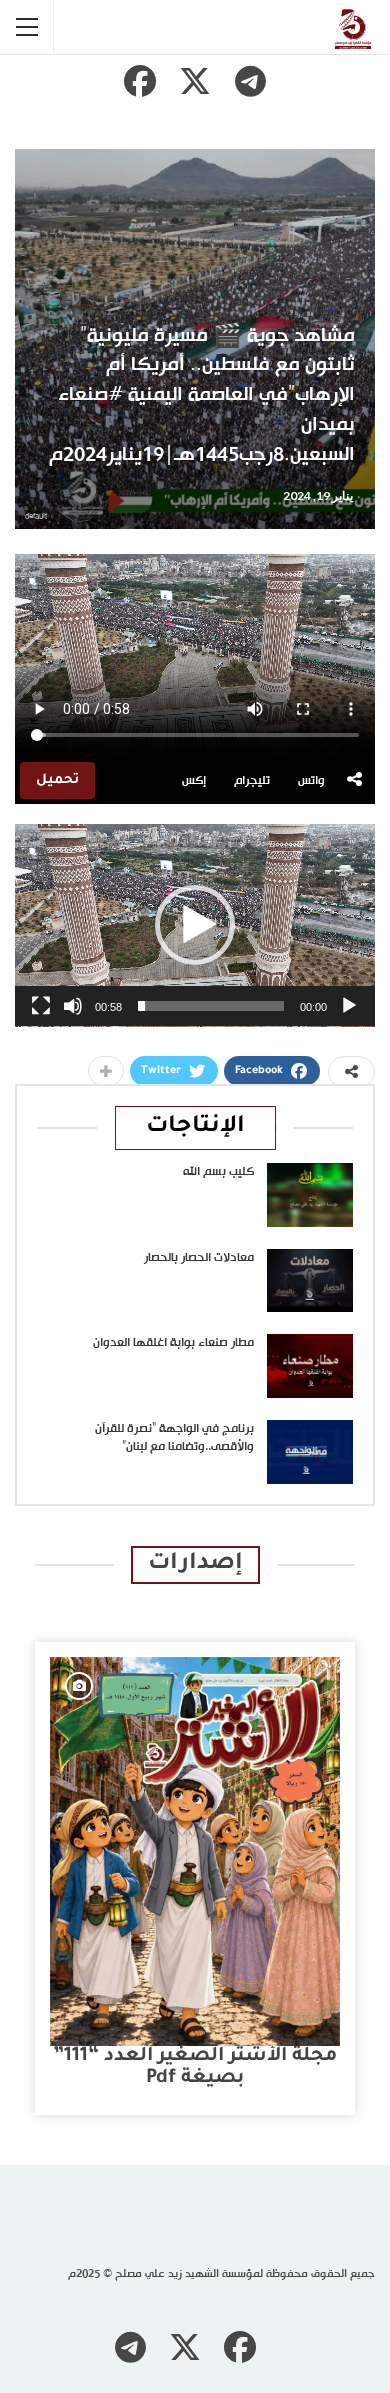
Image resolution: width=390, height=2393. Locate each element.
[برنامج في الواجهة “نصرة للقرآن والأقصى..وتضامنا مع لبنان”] (310, 1452)
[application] (195, 925)
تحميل (57, 780)
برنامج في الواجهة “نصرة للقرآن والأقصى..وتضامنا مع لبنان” (174, 1438)
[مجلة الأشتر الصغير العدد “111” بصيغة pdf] (195, 1851)
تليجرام (252, 781)
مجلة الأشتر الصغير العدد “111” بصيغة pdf (195, 2067)
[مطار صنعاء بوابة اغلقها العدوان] (310, 1366)
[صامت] (73, 1006)
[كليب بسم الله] (310, 1195)
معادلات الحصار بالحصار (199, 1258)
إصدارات (195, 1564)
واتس (311, 781)
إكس (194, 781)
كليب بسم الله (218, 1172)
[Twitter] (195, 81)
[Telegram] (250, 81)
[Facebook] (140, 81)
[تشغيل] (349, 1006)
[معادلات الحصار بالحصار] (310, 1281)
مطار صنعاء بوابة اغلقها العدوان (173, 1343)
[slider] (211, 1006)
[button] (195, 925)
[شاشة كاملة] (41, 1006)
